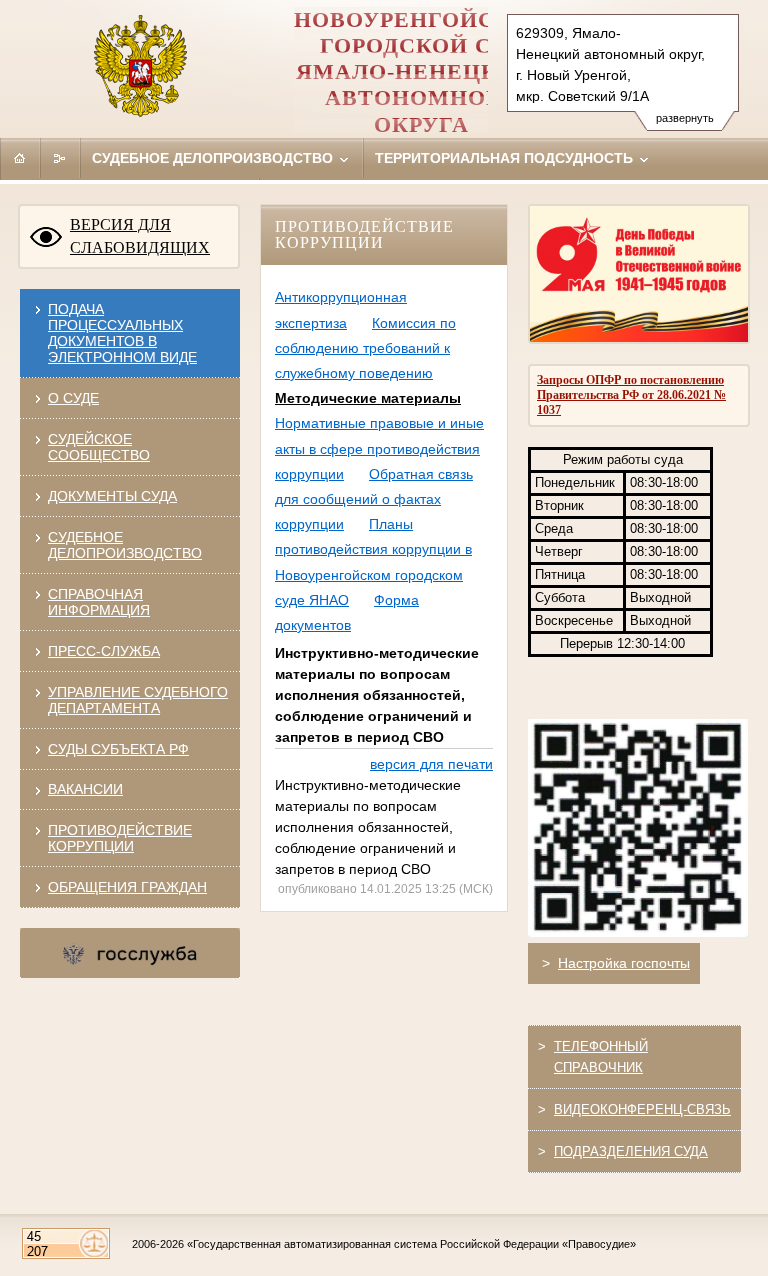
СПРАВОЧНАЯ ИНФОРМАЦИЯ (99, 602)
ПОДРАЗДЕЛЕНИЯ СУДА (631, 1151)
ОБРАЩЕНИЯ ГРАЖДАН (127, 887)
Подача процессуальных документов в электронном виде (122, 333)
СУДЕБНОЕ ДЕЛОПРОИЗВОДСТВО (125, 545)
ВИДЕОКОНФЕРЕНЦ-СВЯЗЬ (642, 1109)
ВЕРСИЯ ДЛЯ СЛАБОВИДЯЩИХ (140, 236)
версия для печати (431, 764)
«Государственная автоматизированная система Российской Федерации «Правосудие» (411, 1244)
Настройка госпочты (624, 963)
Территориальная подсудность (506, 158)
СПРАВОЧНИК (598, 1067)
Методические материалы (368, 398)
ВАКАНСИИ (85, 789)
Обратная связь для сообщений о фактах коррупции (374, 499)
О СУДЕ (73, 398)
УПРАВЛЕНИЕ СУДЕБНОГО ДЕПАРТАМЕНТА (138, 700)
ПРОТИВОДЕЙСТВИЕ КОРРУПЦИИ (120, 838)
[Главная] (20, 158)
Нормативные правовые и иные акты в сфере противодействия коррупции (379, 448)
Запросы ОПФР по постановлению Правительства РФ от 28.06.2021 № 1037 (631, 395)
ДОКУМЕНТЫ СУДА (112, 496)
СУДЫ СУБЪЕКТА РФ (118, 749)
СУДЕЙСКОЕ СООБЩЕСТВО (99, 447)
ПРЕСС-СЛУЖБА (104, 651)
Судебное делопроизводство (214, 158)
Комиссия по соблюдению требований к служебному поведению (365, 348)
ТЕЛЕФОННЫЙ (601, 1046)
